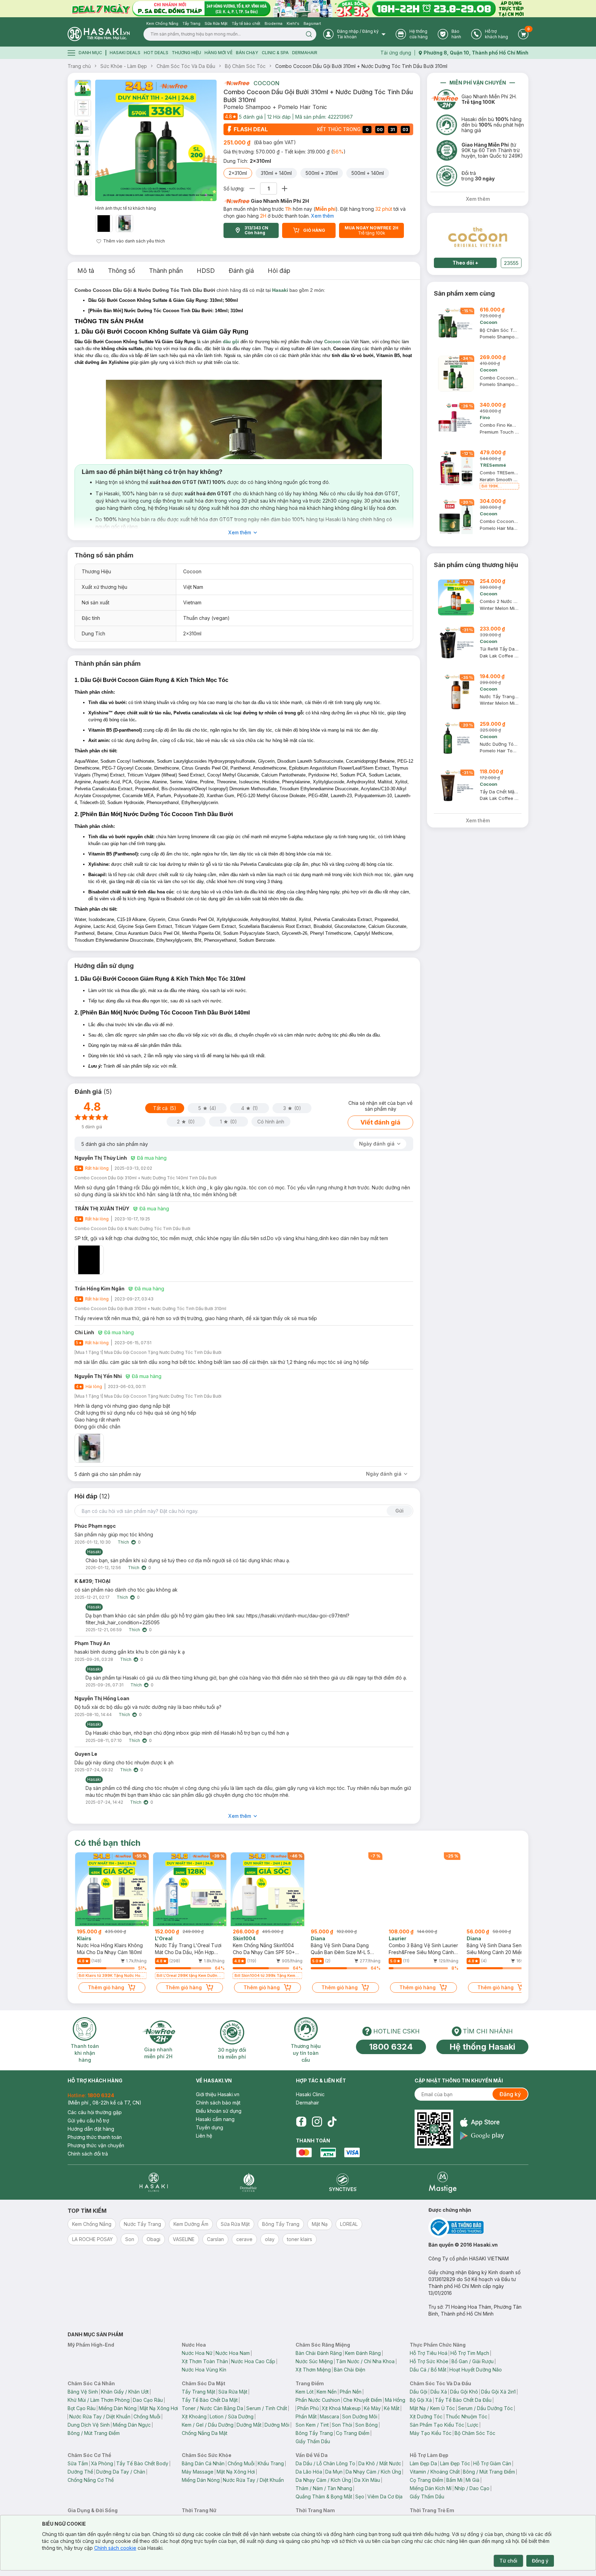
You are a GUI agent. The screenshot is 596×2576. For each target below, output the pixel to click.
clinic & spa (275, 53)
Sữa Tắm (78, 2463)
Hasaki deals (125, 53)
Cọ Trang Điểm (353, 2433)
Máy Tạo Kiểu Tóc (431, 2433)
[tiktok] (332, 2122)
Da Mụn (334, 2472)
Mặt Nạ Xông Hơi (159, 2408)
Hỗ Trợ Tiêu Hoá (429, 2353)
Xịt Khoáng (194, 2416)
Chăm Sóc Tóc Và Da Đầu (186, 66)
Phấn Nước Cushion (318, 2400)
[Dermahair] (248, 2182)
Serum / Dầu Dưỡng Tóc (485, 2408)
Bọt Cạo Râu (82, 2408)
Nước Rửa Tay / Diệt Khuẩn (100, 2416)
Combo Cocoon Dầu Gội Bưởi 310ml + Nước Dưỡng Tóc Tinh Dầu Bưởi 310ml (361, 66)
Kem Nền (327, 2392)
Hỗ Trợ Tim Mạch (470, 2353)
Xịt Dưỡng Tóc (426, 2416)
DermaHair (305, 53)
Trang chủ (79, 66)
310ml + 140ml (276, 173)
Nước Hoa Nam (233, 2353)
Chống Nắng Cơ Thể (91, 2480)
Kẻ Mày (372, 2408)
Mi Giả (473, 2480)
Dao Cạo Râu (148, 2400)
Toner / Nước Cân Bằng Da (212, 2408)
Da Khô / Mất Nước (380, 2463)
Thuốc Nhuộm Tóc (466, 2416)
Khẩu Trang (271, 2463)
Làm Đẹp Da (423, 2463)
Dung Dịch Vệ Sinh (89, 2425)
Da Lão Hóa (309, 2472)
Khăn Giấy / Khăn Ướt (125, 2392)
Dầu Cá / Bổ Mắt (428, 2370)
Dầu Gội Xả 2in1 (498, 2392)
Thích (123, 1542)
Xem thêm (322, 216)
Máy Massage (198, 2472)
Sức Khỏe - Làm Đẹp (124, 66)
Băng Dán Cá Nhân (203, 2463)
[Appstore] (482, 2122)
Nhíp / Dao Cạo (472, 2488)
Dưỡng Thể (80, 2472)
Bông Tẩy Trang (314, 2433)
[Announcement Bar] (298, 9)
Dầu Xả (439, 2392)
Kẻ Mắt (392, 2408)
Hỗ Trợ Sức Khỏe (429, 2361)
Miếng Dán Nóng (118, 2408)
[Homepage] (99, 34)
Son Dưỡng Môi (360, 2416)
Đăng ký (510, 2094)
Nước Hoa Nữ (197, 2353)
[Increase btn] (285, 189)
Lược (473, 2425)
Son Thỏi (342, 2425)
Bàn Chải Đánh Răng (319, 2353)
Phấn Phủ (308, 2408)
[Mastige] (443, 2182)
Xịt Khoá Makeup (341, 2408)
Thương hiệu (186, 53)
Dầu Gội (419, 2392)
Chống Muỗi (147, 2416)
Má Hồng (395, 2400)
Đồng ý (540, 2561)
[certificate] (478, 2227)
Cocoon (266, 83)
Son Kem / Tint (312, 2425)
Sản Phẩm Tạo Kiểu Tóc (437, 2425)
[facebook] (301, 2122)
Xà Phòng (102, 2463)
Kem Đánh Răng (363, 2353)
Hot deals (156, 53)
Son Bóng (366, 2425)
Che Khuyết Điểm (362, 2400)
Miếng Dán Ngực (132, 2425)
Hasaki (280, 290)
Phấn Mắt (306, 2416)
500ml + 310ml (322, 173)
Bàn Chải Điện (350, 2370)
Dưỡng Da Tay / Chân (121, 2472)
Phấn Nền (351, 2392)
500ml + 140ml (368, 173)
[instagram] (317, 2122)
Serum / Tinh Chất (267, 2408)
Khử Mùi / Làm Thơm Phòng (99, 2400)
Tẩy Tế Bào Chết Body (142, 2463)
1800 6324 (391, 2047)
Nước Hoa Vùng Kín (204, 2370)
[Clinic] (154, 2182)
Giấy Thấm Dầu (313, 2441)
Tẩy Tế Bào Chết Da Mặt (210, 2400)
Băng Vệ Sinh (83, 2392)
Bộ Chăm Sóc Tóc (245, 66)
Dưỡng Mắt (249, 2425)
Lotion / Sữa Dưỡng (232, 2416)
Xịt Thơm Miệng (313, 2370)
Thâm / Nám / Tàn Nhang (324, 2488)
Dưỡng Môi (277, 2425)
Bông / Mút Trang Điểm (94, 2433)
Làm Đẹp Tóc (455, 2463)
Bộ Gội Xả (421, 2400)
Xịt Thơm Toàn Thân (205, 2361)
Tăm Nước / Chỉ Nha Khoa (365, 2361)
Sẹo (360, 2496)
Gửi (399, 1511)
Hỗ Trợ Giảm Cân (492, 2463)
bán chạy (247, 53)
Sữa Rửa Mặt (233, 2392)
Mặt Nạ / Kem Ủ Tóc (432, 2408)
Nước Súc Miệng (314, 2361)
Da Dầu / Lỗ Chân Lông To (325, 2463)
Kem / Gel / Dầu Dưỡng (208, 2425)
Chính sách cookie (115, 2548)
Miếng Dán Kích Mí (431, 2488)
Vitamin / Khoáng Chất (435, 2472)
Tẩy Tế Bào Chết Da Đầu (463, 2400)
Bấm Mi (454, 2480)
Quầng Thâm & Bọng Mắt (324, 2496)
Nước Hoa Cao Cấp (253, 2361)
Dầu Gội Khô (464, 2392)
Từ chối (508, 2561)
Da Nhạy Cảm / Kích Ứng (373, 2472)
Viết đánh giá (380, 1122)
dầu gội (231, 342)
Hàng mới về (218, 53)
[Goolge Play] (482, 2136)
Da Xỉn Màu (367, 2480)
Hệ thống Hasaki (482, 2047)
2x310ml (238, 173)
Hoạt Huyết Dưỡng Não (476, 2370)
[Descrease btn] (252, 189)
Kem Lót (305, 2392)
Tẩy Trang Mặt (198, 2392)
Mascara (329, 2416)
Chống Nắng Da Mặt (205, 2433)
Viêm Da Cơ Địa (385, 2496)
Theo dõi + (465, 263)
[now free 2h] (236, 83)
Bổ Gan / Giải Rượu (473, 2361)
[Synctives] (343, 2182)
